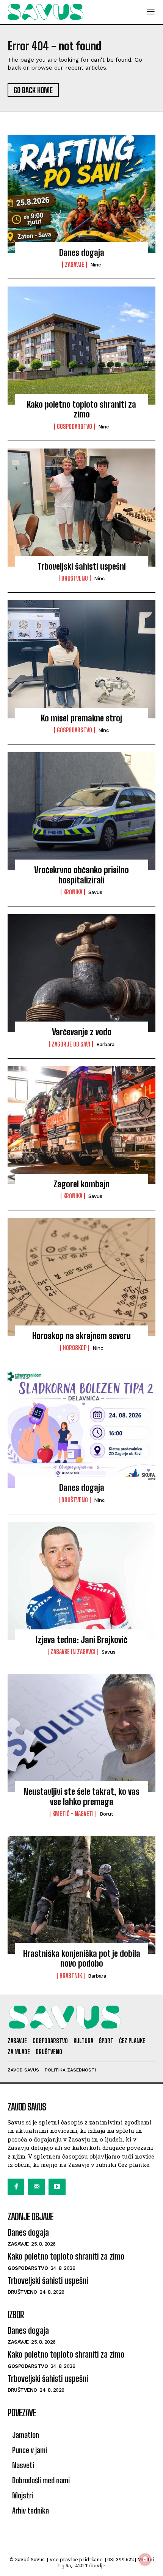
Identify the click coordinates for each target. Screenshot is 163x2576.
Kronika (73, 892)
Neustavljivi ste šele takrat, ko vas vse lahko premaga (81, 1797)
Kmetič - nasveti (73, 1814)
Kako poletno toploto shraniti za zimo (81, 409)
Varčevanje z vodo (82, 1032)
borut (107, 1814)
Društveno (75, 578)
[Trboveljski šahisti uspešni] (81, 508)
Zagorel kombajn (81, 1184)
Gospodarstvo (74, 427)
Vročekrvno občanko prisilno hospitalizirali (81, 875)
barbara (105, 1044)
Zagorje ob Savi (71, 1044)
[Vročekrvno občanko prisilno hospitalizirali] (81, 811)
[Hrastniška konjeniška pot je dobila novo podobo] (81, 1895)
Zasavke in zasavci (73, 1652)
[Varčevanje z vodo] (81, 973)
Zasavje (74, 265)
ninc (96, 265)
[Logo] (45, 12)
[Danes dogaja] (81, 194)
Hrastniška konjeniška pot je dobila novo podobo (82, 1958)
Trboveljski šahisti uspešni (82, 566)
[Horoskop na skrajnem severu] (81, 1277)
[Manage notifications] (145, 2559)
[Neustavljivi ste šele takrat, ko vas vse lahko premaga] (81, 1733)
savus (95, 892)
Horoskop (75, 1348)
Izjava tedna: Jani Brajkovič (81, 1640)
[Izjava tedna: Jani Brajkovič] (81, 1581)
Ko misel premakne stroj (81, 718)
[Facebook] (16, 2187)
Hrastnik (71, 1976)
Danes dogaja (82, 253)
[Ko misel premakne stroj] (81, 659)
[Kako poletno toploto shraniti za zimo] (81, 346)
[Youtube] (57, 2187)
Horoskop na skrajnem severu (81, 1336)
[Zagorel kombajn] (81, 1125)
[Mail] (36, 2187)
